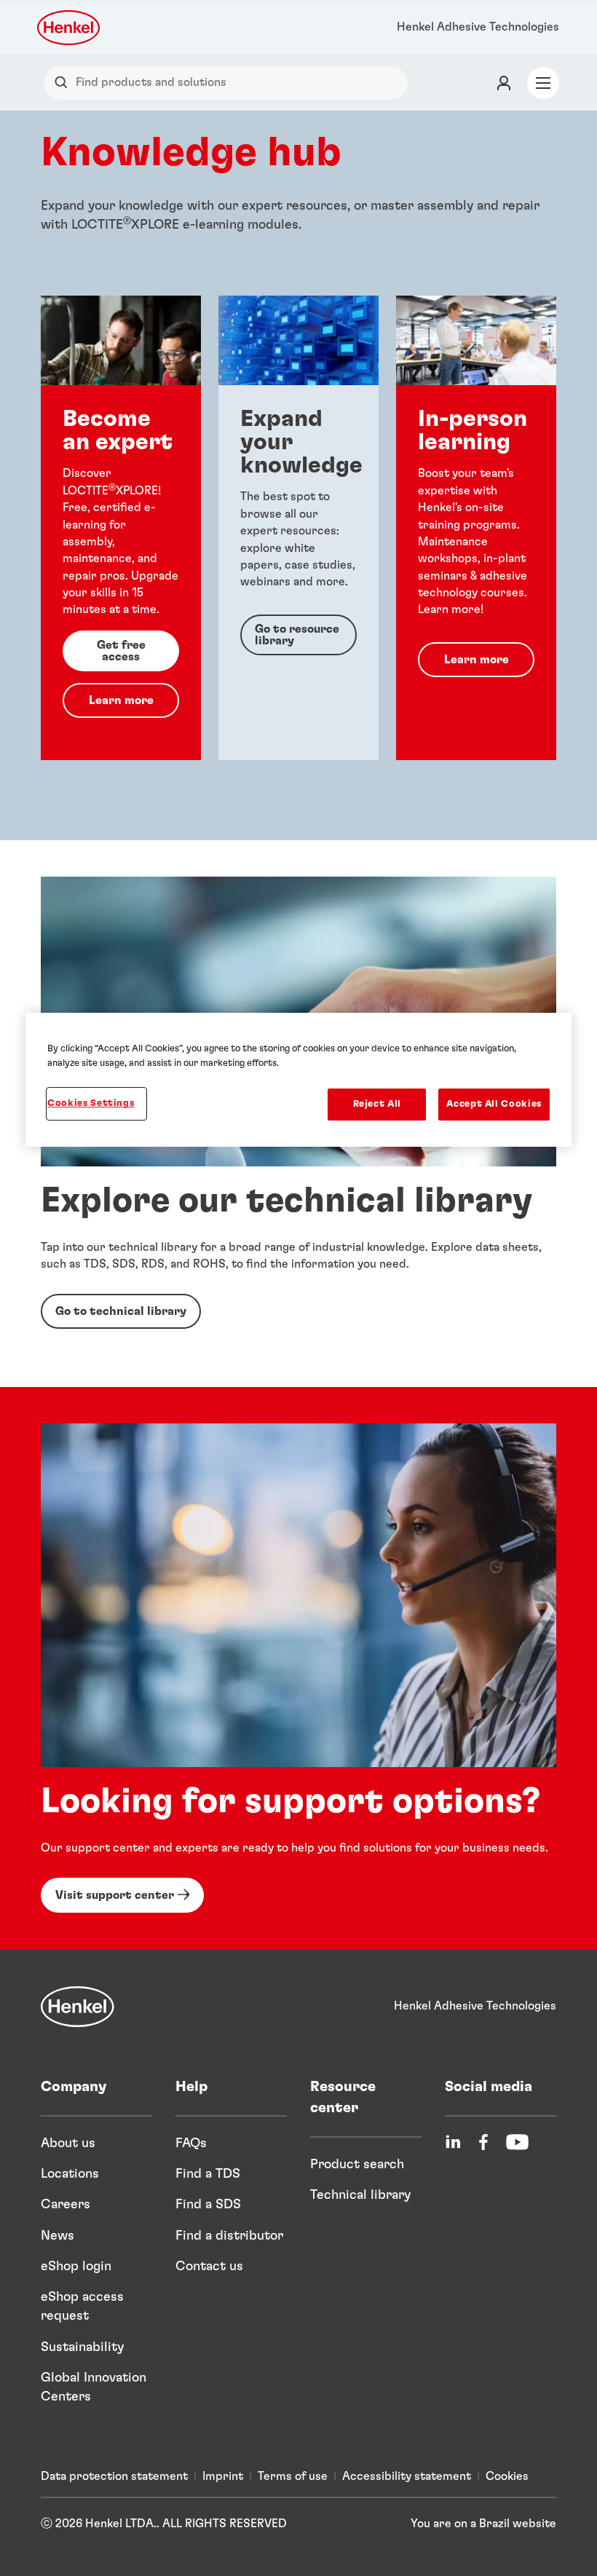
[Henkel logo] (70, 28)
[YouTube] (517, 2142)
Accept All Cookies (494, 1104)
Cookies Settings (91, 1103)
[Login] (504, 83)
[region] (298, 1080)
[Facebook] (483, 2142)
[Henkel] (78, 2007)
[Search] (64, 83)
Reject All (377, 1104)
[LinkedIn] (453, 2142)
